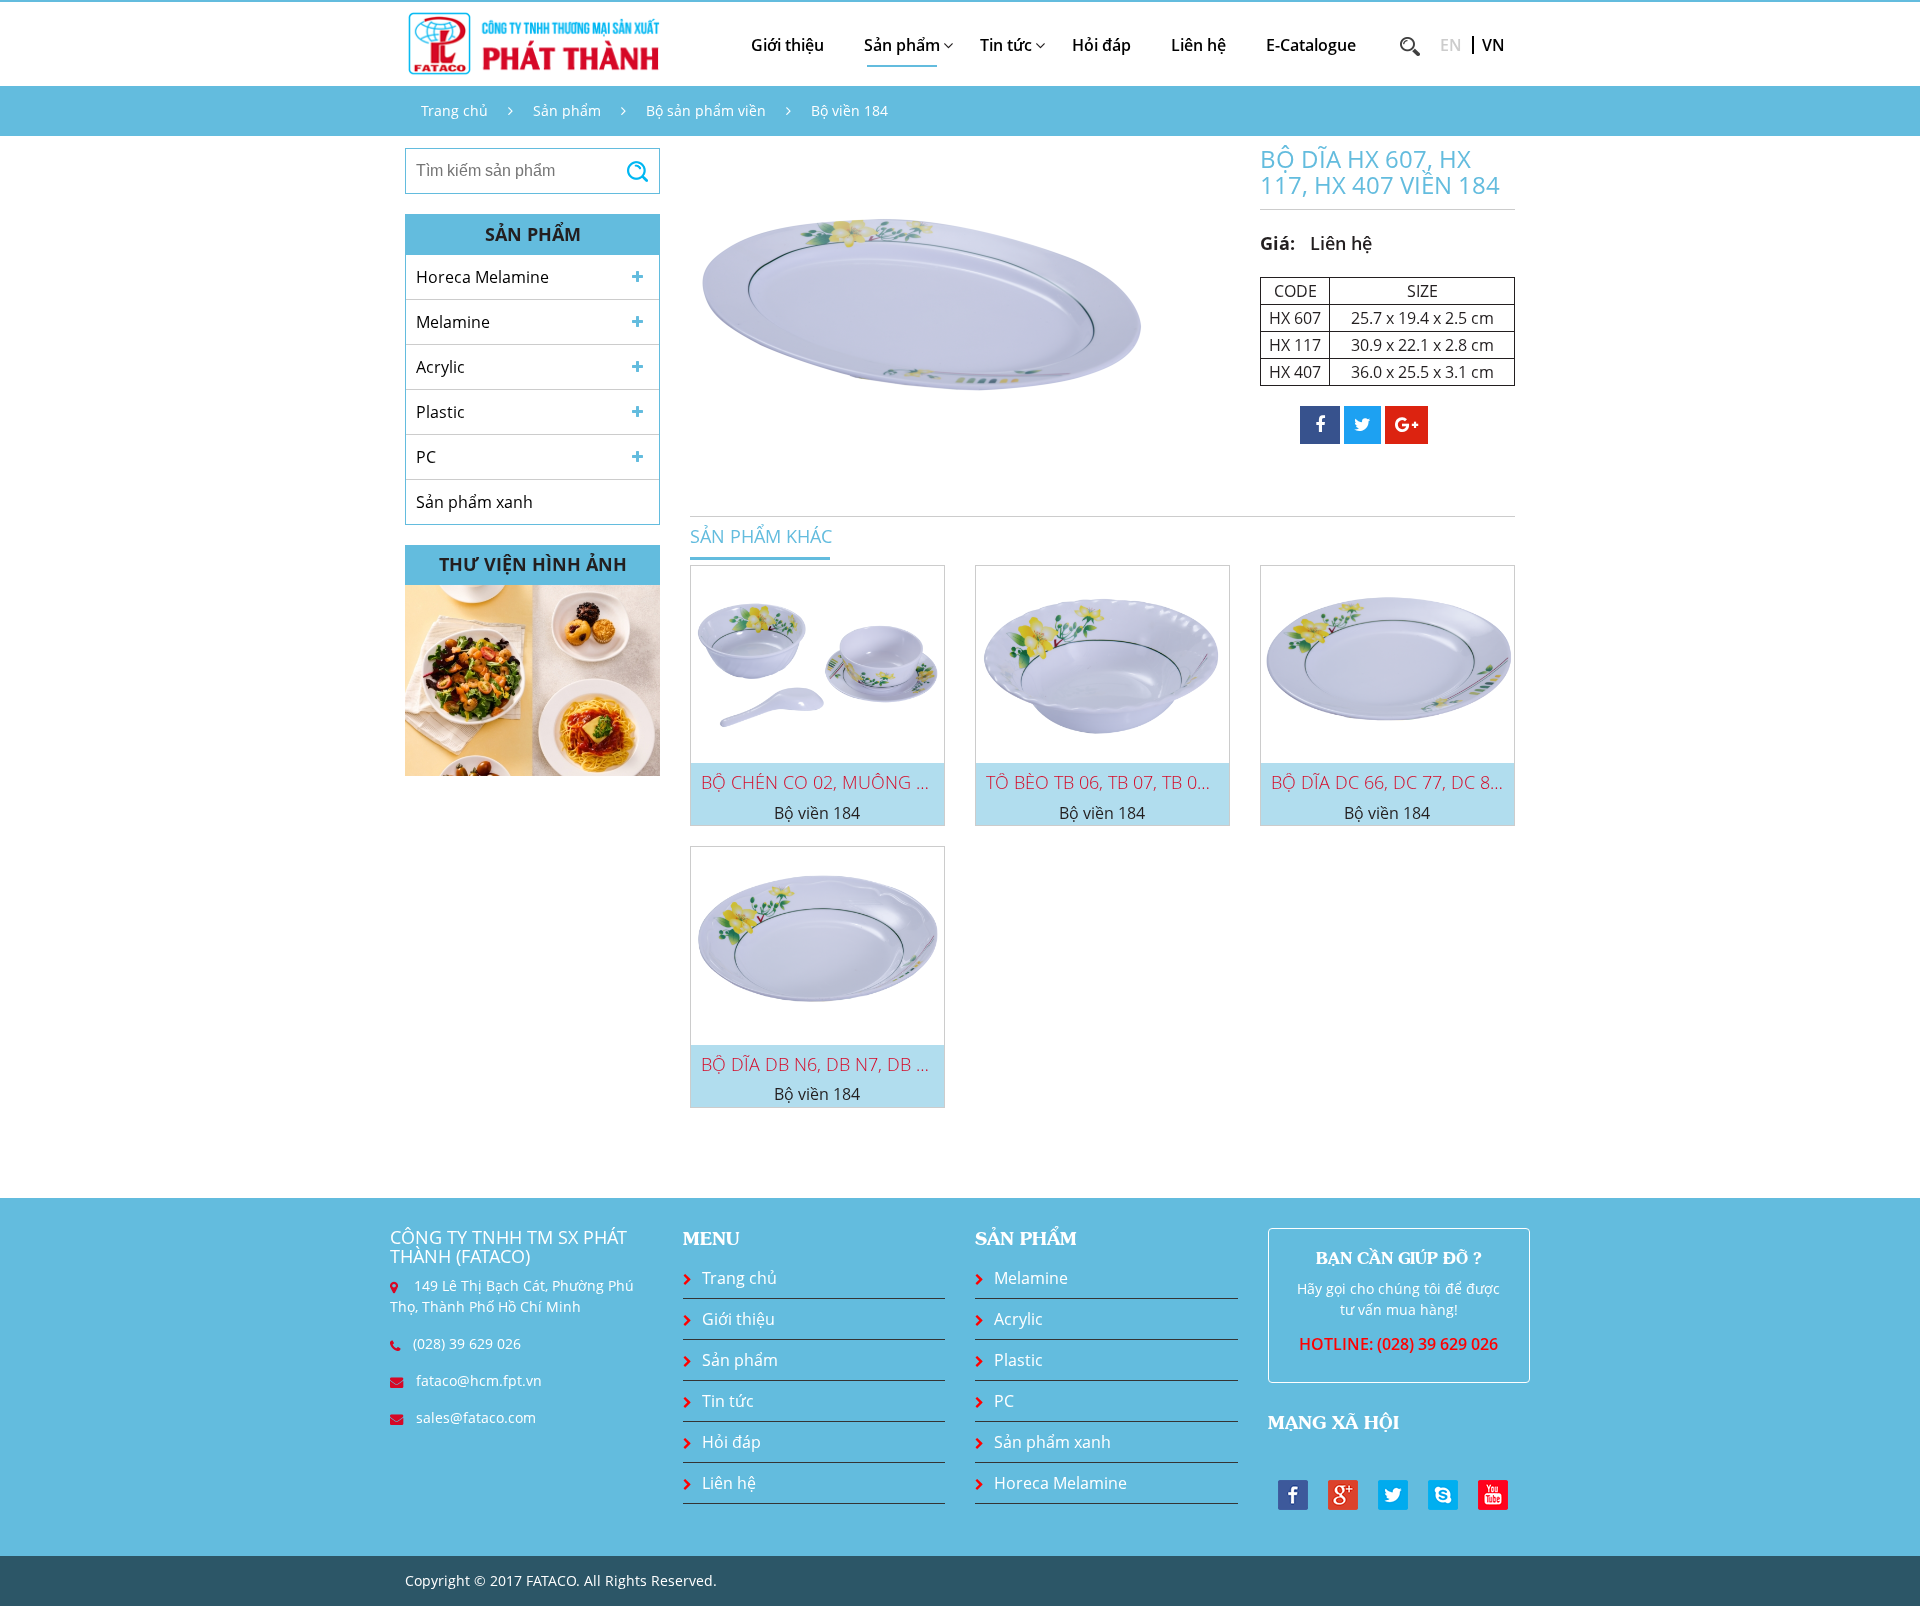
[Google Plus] (1343, 1493)
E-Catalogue (1311, 45)
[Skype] (1443, 1493)
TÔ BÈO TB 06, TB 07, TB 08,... (1104, 782)
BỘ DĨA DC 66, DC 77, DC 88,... (1393, 782)
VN (1493, 45)
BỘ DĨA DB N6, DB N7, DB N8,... (828, 1064)
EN (1451, 45)
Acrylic (440, 367)
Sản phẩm (567, 110)
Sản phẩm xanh (474, 502)
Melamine (453, 322)
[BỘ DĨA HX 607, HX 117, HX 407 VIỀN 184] (920, 314)
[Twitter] (1393, 1493)
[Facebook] (1293, 1493)
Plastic (440, 412)
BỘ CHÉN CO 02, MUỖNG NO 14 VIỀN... (862, 782)
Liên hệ (1198, 45)
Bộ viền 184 (849, 110)
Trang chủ (454, 110)
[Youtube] (1493, 1493)
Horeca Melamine (482, 277)
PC (426, 457)
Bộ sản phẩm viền (706, 110)
